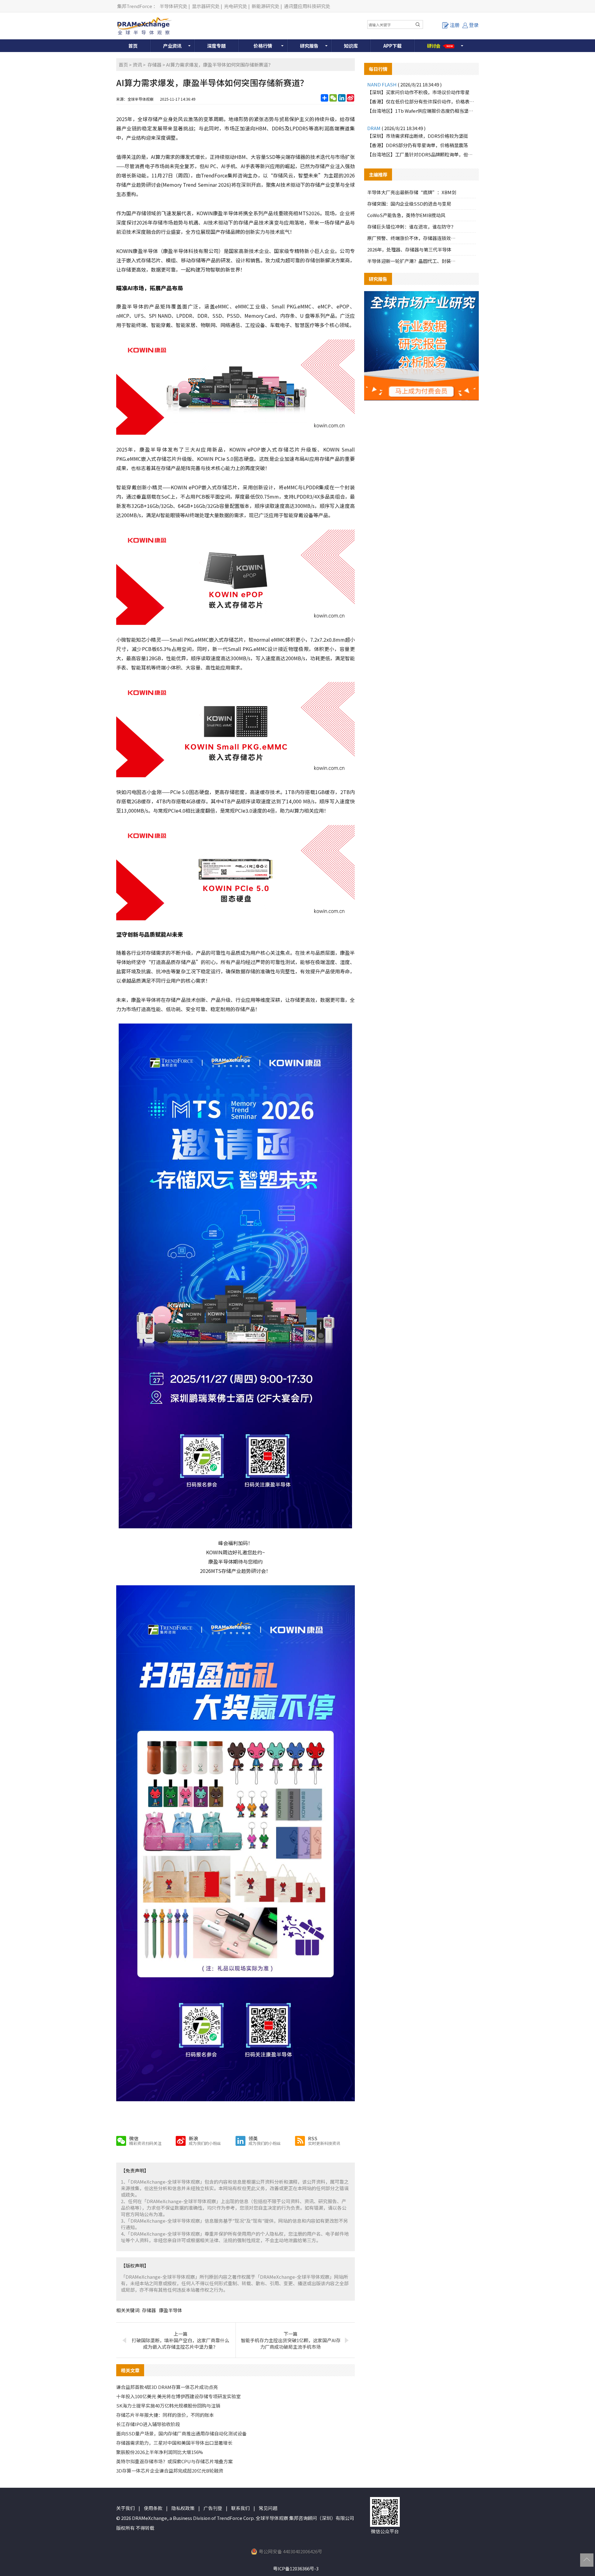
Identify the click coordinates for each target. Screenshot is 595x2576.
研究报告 (309, 46)
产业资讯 (172, 46)
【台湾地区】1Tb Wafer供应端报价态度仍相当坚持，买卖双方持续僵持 (421, 111)
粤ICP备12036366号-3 (296, 2568)
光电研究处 (236, 6)
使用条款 (153, 2508)
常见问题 (268, 2508)
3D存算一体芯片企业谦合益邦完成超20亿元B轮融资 (170, 2471)
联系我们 (240, 2508)
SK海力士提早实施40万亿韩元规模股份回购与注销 (168, 2406)
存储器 (154, 65)
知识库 (351, 46)
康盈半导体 (171, 2310)
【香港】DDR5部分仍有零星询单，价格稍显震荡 (418, 145)
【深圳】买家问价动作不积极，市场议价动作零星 (418, 92)
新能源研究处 (266, 6)
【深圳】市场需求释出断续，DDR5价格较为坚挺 (418, 136)
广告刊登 (213, 2508)
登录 (474, 25)
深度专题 (216, 46)
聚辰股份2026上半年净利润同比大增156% (160, 2452)
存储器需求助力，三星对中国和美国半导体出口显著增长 (174, 2443)
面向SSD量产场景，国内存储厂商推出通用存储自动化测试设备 (181, 2433)
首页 (133, 46)
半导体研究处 (174, 6)
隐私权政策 (183, 2508)
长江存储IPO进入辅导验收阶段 (148, 2424)
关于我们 (126, 2508)
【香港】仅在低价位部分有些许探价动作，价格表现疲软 (421, 101)
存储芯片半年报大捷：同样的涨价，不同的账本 (165, 2415)
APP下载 (392, 46)
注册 (455, 25)
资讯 (137, 65)
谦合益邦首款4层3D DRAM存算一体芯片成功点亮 (167, 2387)
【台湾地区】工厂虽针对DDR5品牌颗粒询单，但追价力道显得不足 (421, 154)
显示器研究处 (206, 6)
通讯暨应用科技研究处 (307, 6)
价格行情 (263, 46)
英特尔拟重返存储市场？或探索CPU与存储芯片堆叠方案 (174, 2461)
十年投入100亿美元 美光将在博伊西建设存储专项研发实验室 (178, 2396)
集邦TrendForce (135, 6)
